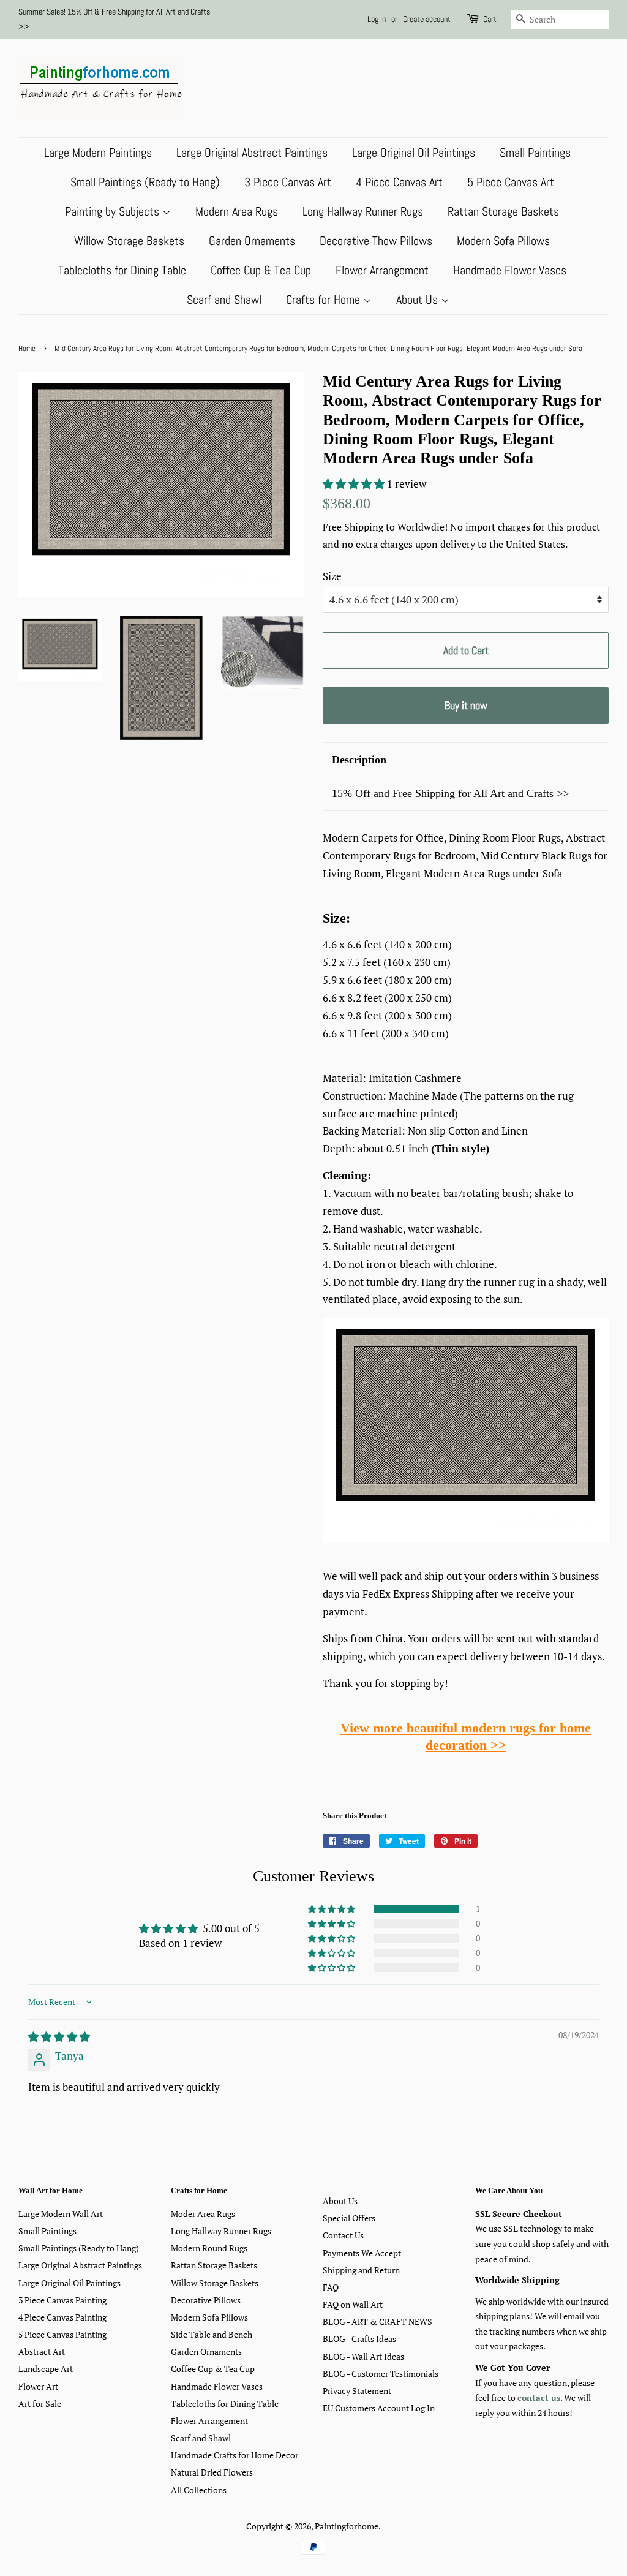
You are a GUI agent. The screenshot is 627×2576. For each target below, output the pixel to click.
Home (27, 349)
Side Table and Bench (212, 2334)
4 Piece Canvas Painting (62, 2317)
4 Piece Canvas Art (399, 182)
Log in (377, 19)
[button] (355, 484)
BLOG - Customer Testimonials (381, 2374)
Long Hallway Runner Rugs (363, 211)
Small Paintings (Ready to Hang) (145, 182)
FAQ (331, 2287)
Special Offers (349, 2218)
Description (359, 760)
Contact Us (343, 2235)
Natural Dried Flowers (212, 2472)
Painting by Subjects (114, 211)
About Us (419, 300)
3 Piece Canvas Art (288, 182)
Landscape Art (46, 2369)
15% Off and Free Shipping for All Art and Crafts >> (450, 793)
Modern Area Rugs (237, 211)
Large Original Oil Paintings (414, 153)
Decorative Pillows (206, 2300)
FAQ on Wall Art (353, 2304)
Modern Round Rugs (209, 2248)
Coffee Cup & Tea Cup (261, 270)
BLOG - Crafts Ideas (359, 2339)
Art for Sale (40, 2404)
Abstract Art (42, 2351)
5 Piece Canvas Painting (62, 2334)
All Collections (199, 2490)
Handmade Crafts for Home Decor (235, 2455)
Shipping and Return (361, 2270)
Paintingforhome (347, 2526)
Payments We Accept (362, 2253)
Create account (427, 19)
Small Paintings (535, 153)
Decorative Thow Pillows (376, 241)
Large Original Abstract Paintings (252, 153)
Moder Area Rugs (203, 2214)
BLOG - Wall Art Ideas (363, 2356)
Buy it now (466, 705)
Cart (490, 19)
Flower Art (38, 2386)
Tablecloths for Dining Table (122, 270)
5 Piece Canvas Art (511, 182)
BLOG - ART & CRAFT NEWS (377, 2321)
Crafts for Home (325, 300)
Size (332, 576)
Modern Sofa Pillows (503, 241)
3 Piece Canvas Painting (62, 2300)
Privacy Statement (357, 2391)
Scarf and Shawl (224, 300)
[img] (59, 2037)
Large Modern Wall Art (61, 2214)
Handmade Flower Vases (510, 270)
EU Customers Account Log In (379, 2408)
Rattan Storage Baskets (503, 211)
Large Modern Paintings (98, 153)
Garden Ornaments (252, 241)
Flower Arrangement (382, 270)
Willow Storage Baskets (129, 241)
